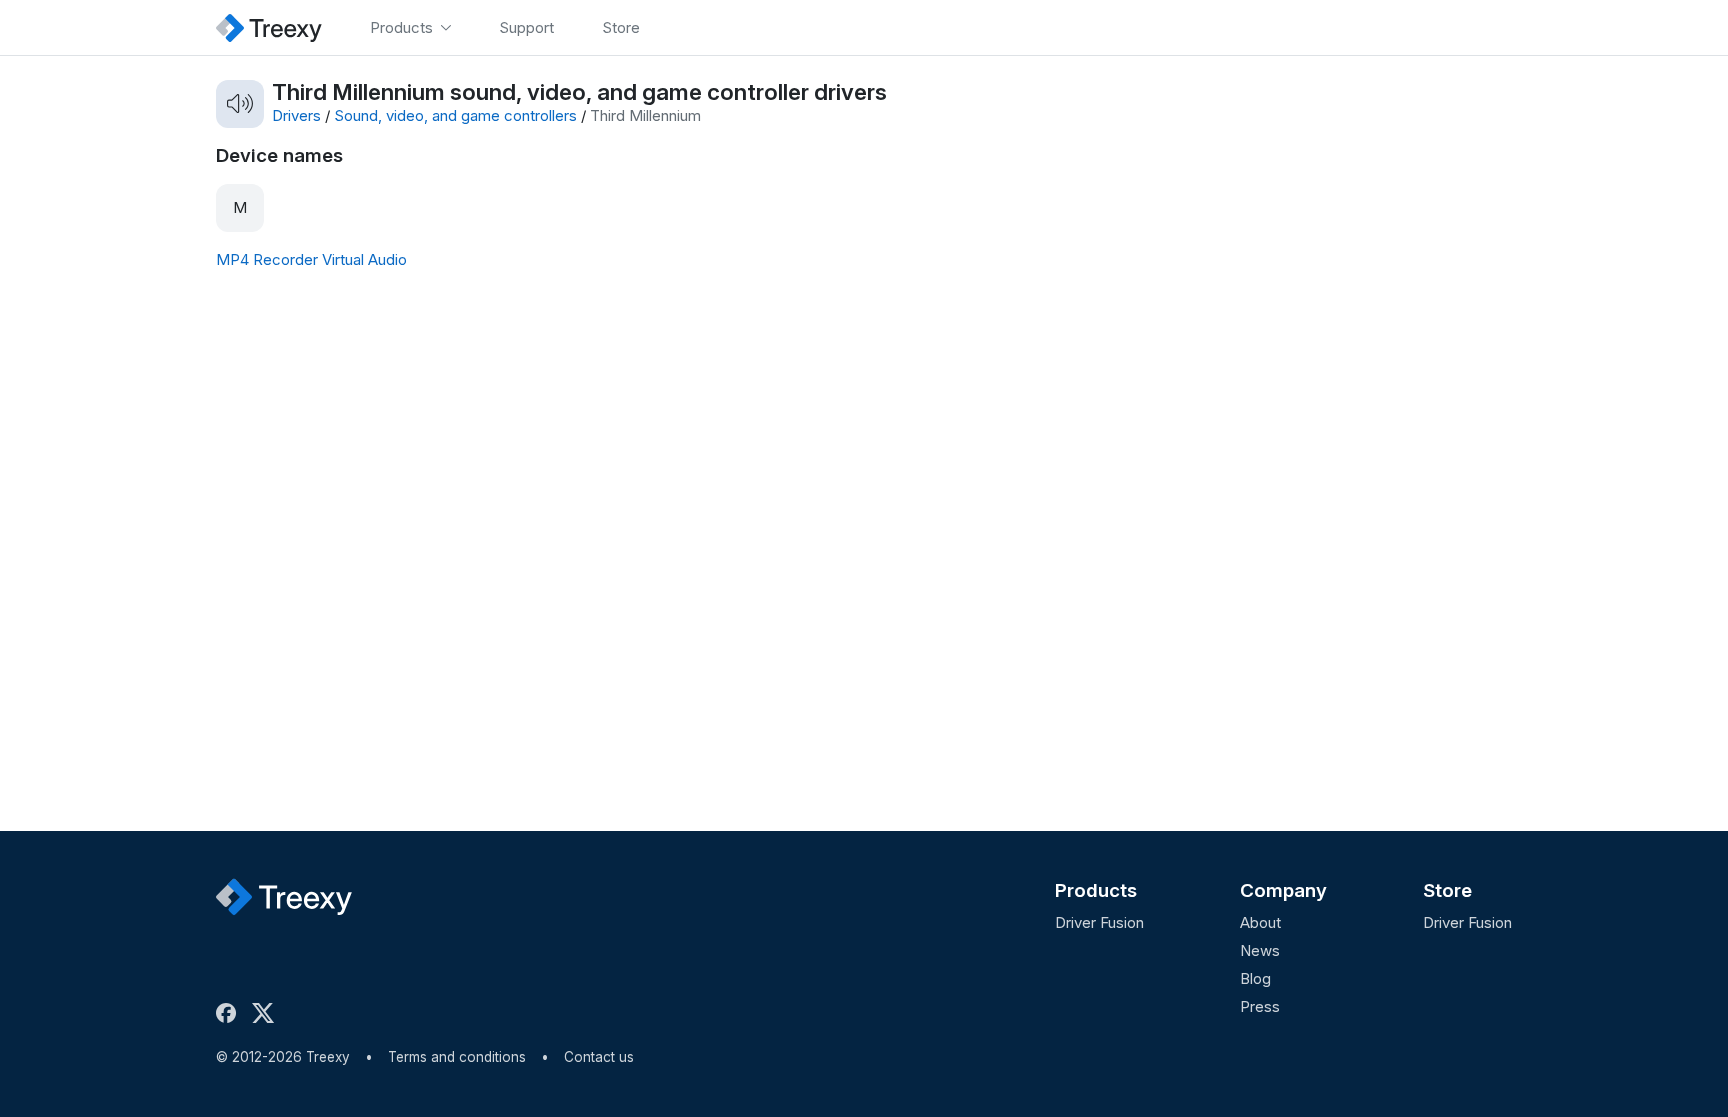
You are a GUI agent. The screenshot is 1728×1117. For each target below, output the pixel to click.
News (1260, 950)
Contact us (599, 1057)
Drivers (296, 115)
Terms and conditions (457, 1057)
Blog (1255, 978)
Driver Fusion (1099, 922)
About (1260, 922)
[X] (267, 1013)
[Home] (269, 27)
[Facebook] (230, 1013)
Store (1447, 890)
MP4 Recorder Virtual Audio (311, 259)
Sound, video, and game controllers (455, 115)
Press (1260, 1006)
